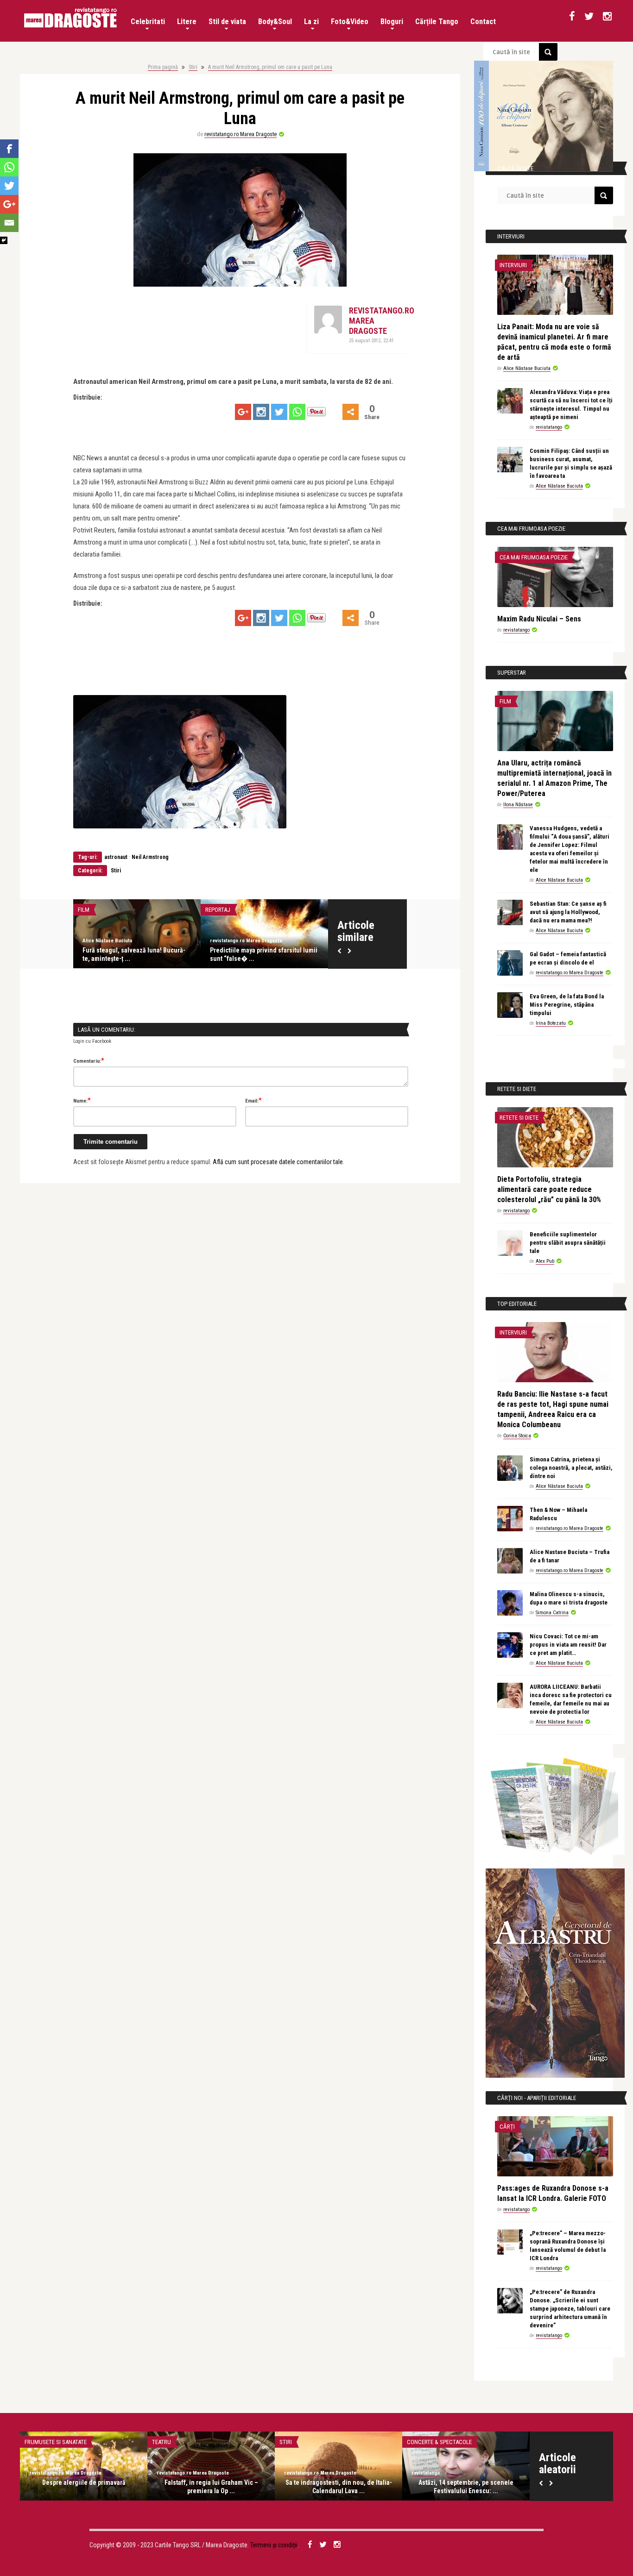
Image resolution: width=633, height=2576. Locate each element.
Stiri (193, 67)
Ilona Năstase (518, 805)
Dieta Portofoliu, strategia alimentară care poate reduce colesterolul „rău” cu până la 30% (549, 1189)
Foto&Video (350, 22)
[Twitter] (279, 412)
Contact (483, 22)
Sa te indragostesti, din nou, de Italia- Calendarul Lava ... (339, 2487)
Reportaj (218, 910)
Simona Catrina (552, 1613)
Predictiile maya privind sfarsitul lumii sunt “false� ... (264, 954)
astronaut (116, 857)
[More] (351, 412)
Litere (187, 22)
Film (84, 910)
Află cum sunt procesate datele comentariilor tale (278, 1162)
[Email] (9, 223)
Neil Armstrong (150, 857)
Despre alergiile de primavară (84, 2482)
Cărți (507, 2127)
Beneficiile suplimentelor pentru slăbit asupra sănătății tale (568, 1243)
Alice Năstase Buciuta (107, 941)
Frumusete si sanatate (56, 2442)
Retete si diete (519, 1118)
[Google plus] (243, 412)
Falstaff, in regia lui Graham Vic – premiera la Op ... (211, 2487)
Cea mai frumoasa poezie (534, 557)
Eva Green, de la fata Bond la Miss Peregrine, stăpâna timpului (567, 1005)
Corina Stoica (517, 1436)
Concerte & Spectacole (439, 2442)
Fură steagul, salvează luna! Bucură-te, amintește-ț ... (134, 954)
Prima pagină (163, 67)
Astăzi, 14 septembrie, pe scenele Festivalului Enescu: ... (466, 2487)
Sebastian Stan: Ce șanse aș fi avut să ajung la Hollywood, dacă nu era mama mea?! (568, 912)
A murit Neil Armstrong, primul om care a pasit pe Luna (270, 67)
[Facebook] (9, 149)
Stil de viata (227, 22)
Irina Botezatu (551, 1023)
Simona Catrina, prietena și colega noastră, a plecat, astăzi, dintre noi (571, 1468)
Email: (253, 1100)
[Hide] (4, 240)
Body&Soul (275, 22)
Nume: (82, 1100)
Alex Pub (545, 1261)
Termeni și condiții (274, 2545)
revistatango (549, 427)
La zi (311, 22)
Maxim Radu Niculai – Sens (539, 619)
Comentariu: (89, 1060)
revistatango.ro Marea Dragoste (241, 134)
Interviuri (513, 265)
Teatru (161, 2442)
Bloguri (392, 22)
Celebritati (148, 22)
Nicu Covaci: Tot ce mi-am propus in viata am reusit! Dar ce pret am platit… (568, 1645)
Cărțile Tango (437, 22)
